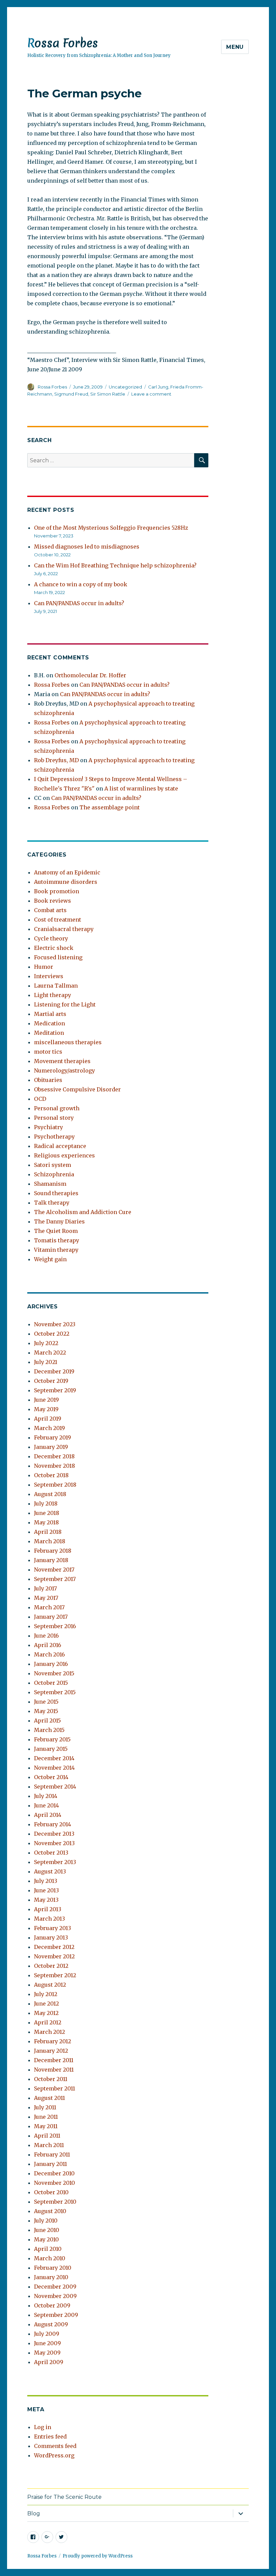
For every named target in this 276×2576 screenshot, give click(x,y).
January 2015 (51, 1749)
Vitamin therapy (56, 1250)
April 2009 (49, 2362)
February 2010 (53, 2268)
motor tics (48, 1052)
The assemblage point (110, 807)
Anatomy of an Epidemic (67, 872)
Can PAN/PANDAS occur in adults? (79, 603)
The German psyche (84, 93)
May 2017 (46, 1598)
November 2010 (55, 2183)
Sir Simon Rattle (108, 394)
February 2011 (52, 2154)
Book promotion (57, 891)
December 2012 (54, 1947)
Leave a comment (151, 394)
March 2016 (49, 1654)
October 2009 (52, 2305)
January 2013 (51, 1937)
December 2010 (54, 2173)
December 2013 (54, 1834)
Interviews (49, 976)
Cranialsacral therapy (64, 929)
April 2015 (47, 1720)
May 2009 (47, 2353)
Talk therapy (52, 1203)
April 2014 (48, 1815)
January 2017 (51, 1617)
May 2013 (46, 1900)
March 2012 (49, 2032)
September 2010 (55, 2202)
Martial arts (50, 1014)
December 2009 (55, 2287)
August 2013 (50, 1871)
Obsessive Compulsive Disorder (77, 1089)
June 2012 (46, 2004)
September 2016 (55, 1626)
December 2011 (54, 2060)
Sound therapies (56, 1193)
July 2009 (47, 2334)
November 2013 (54, 1843)
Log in (43, 2427)
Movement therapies (62, 1061)
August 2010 (50, 2211)
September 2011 (55, 2088)
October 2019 (51, 1381)
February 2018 (53, 1551)
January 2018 (51, 1560)
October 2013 (51, 1853)
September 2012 (55, 1975)
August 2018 (50, 1494)
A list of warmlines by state (141, 788)
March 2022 (50, 1353)
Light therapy (53, 995)
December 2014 (54, 1758)
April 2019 (48, 1419)
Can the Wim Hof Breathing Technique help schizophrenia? (115, 565)
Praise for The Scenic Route (64, 2497)
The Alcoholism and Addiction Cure (83, 1212)
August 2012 (50, 1985)
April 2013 (48, 1909)
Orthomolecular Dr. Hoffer (90, 675)
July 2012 (46, 1994)
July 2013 (46, 1881)
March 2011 (49, 2145)
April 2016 (48, 1645)
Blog (34, 2513)
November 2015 (54, 1673)
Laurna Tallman (56, 986)
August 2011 (49, 2098)
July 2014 (46, 1796)
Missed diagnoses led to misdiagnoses (87, 547)
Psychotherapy (54, 1137)
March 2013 (49, 1919)
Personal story (54, 1118)
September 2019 (55, 1390)
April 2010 (48, 2249)
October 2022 (52, 1334)
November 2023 (55, 1324)
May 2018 (46, 1522)
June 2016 (46, 1636)
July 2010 (46, 2221)
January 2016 (51, 1664)
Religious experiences (64, 1155)
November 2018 (55, 1466)
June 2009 (47, 2343)
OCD (40, 1099)
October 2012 (51, 1966)
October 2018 (51, 1475)
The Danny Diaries (59, 1221)
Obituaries (48, 1080)
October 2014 (51, 1777)
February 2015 (52, 1739)
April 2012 (48, 2022)
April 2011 (47, 2136)
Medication (49, 1023)
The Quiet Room (56, 1231)
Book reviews (53, 901)
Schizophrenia (54, 1174)
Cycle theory (51, 938)
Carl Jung (158, 387)
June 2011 (46, 2117)
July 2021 (46, 1362)
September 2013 (55, 1862)
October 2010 (51, 2192)
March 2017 (49, 1607)
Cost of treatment (58, 920)
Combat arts (50, 910)
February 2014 (53, 1824)
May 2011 (46, 2126)
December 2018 (54, 1456)
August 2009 (51, 2324)
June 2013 (46, 1890)
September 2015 (55, 1692)
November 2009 (55, 2296)
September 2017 (55, 1579)
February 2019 (53, 1437)
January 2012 (51, 2051)
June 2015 (46, 1702)
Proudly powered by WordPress (98, 2556)
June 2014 (46, 1805)
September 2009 (56, 2315)
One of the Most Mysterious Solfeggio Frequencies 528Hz (111, 528)
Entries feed (50, 2437)
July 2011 (45, 2107)
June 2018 (47, 1513)
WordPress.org (54, 2455)
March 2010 (50, 2258)
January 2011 (50, 2164)
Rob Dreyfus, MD (56, 760)
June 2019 (46, 1400)
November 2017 (54, 1570)
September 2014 (55, 1787)
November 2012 (54, 1956)
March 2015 (49, 1730)
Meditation (49, 1033)
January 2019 (51, 1447)
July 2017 (45, 1588)
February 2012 (53, 2041)
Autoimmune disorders (66, 882)
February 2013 (53, 1928)
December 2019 (54, 1371)
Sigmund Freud (71, 394)
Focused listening (58, 957)
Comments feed (55, 2446)
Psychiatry (48, 1127)
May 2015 (46, 1711)
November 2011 (54, 2070)
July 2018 (46, 1503)
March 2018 (50, 1541)
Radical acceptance (60, 1146)
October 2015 (51, 1683)
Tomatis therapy (57, 1240)
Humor (44, 967)
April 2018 (48, 1532)
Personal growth (57, 1108)
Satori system (53, 1165)
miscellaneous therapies (68, 1042)
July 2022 (46, 1343)
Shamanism (50, 1184)
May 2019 (46, 1409)
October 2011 (51, 2079)
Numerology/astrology (64, 1070)
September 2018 (55, 1485)
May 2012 (46, 2013)
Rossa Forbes (63, 43)
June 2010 (47, 2230)
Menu (235, 47)
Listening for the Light (65, 1004)
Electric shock (54, 948)
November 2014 (54, 1768)
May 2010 (46, 2239)
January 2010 (51, 2277)
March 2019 (49, 1428)
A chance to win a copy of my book (81, 584)
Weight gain (50, 1259)
